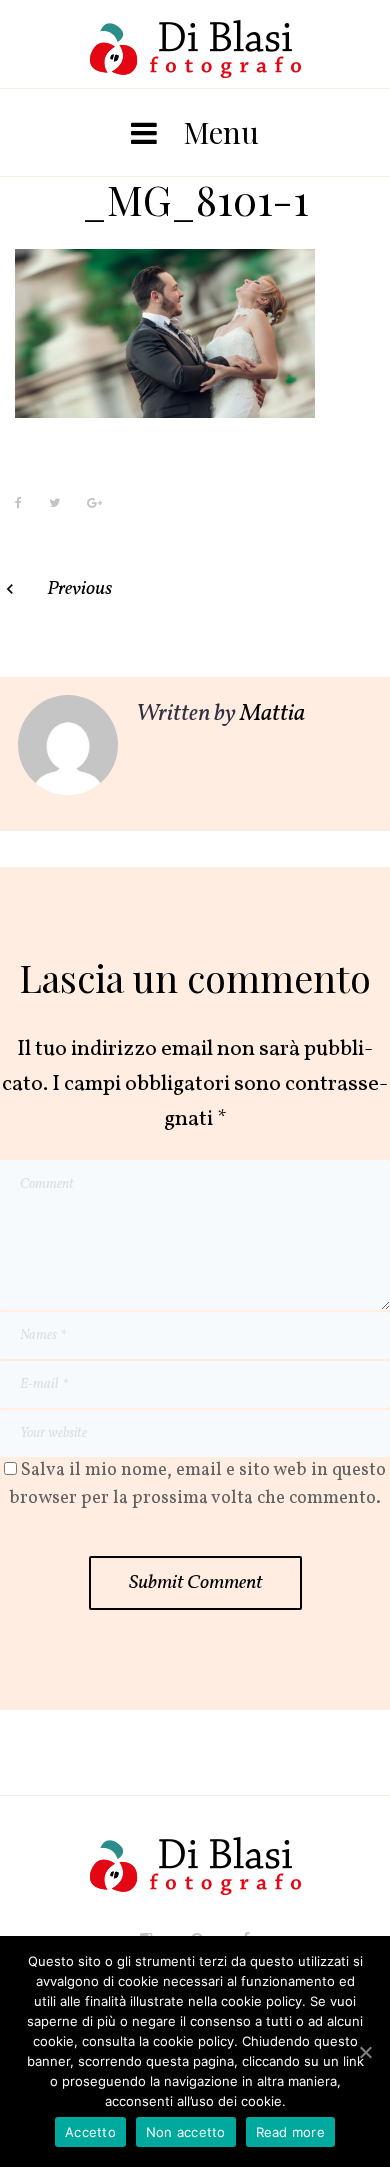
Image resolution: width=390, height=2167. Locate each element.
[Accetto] (365, 2052)
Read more (290, 2132)
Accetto (90, 2132)
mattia (272, 714)
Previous (79, 589)
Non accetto (186, 2132)
